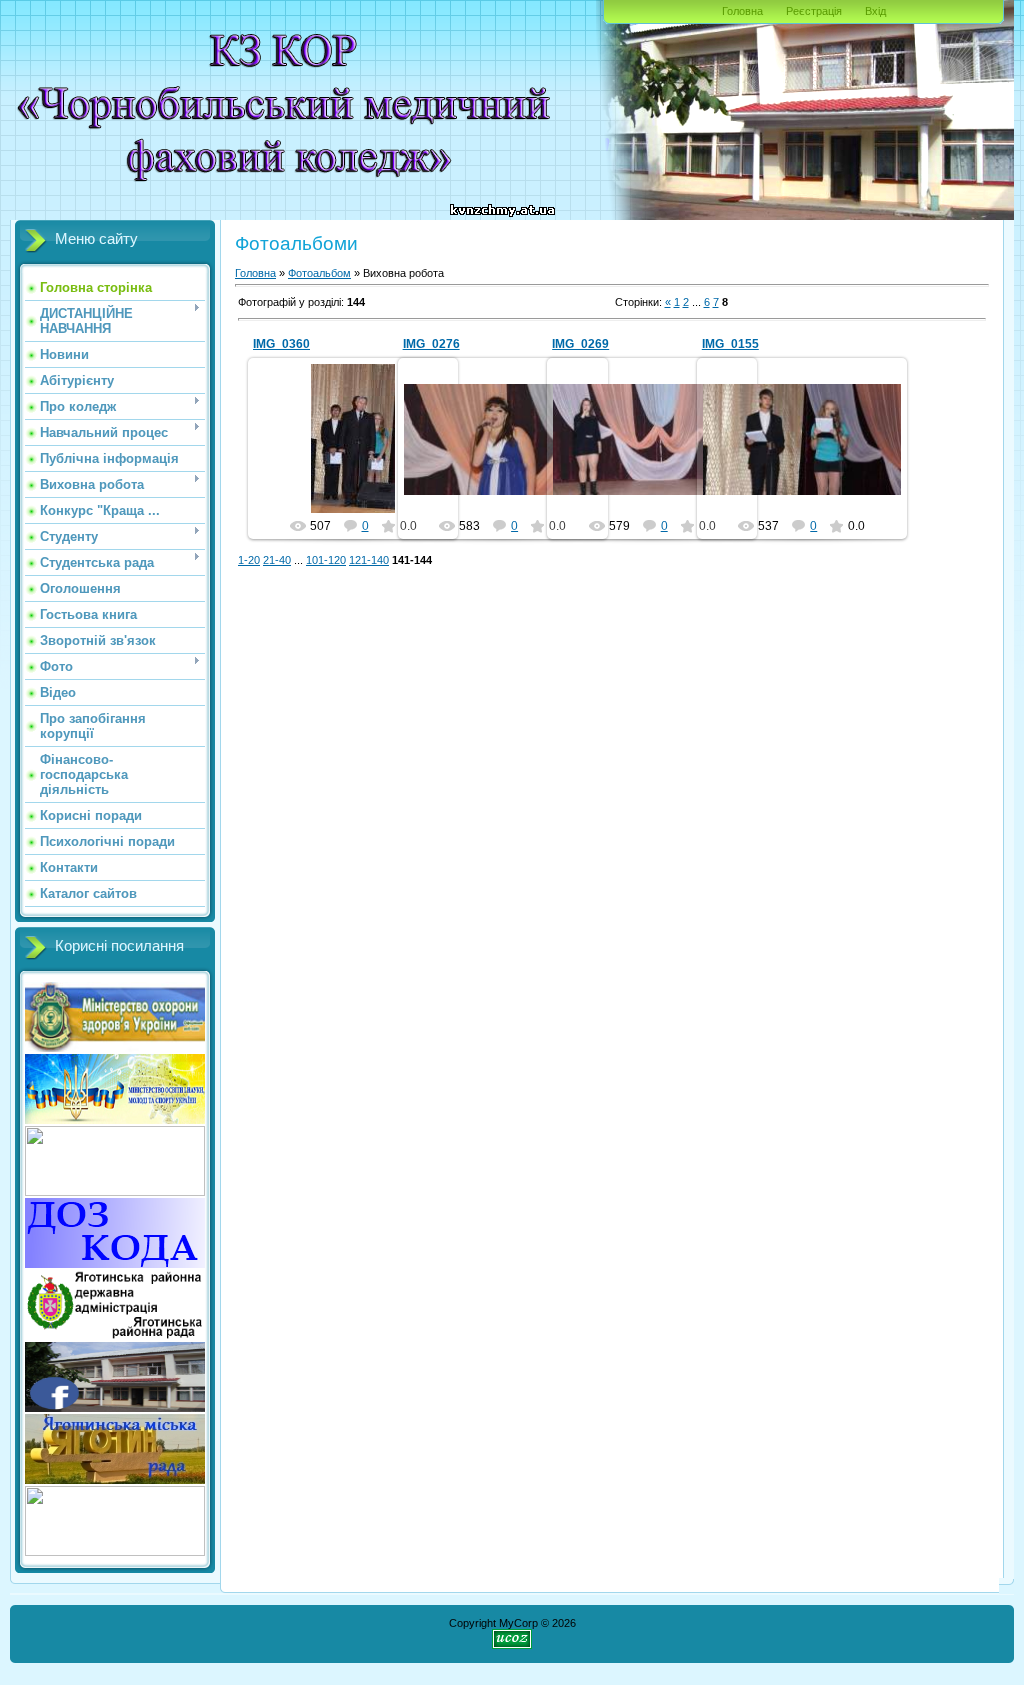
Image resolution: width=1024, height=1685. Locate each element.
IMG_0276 (431, 344)
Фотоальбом (319, 273)
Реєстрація (814, 11)
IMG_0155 (730, 344)
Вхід (875, 11)
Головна (742, 11)
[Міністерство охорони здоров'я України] (115, 1120)
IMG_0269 (580, 344)
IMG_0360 (281, 344)
